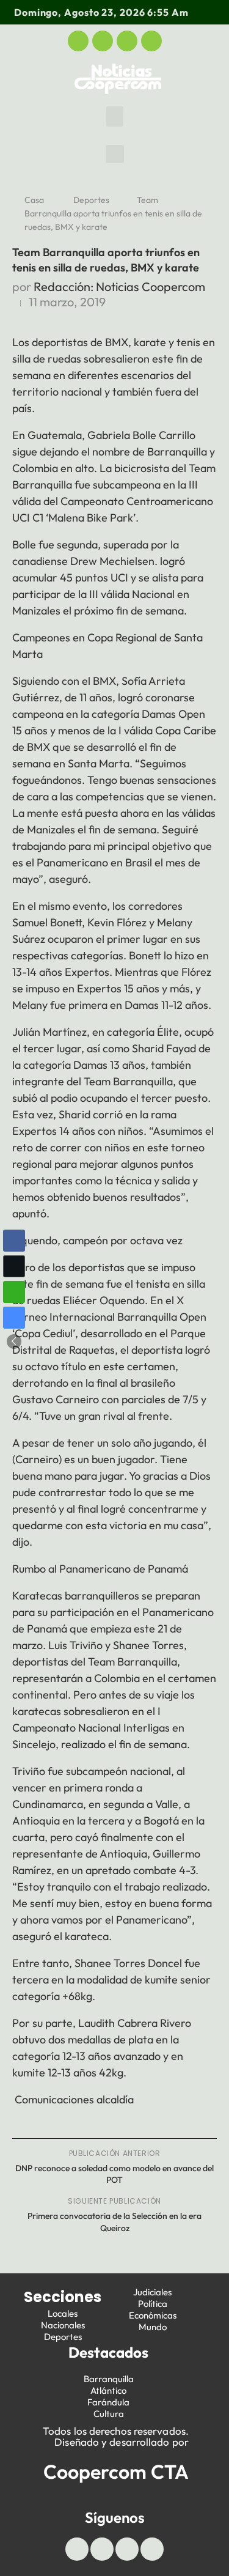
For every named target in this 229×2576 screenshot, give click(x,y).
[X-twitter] (103, 41)
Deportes (91, 200)
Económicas (153, 2315)
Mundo (153, 2327)
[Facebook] (78, 41)
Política (153, 2304)
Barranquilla (109, 2379)
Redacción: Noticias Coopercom (119, 286)
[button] (115, 116)
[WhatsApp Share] (14, 1292)
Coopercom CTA (116, 2471)
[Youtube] (127, 41)
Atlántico (108, 2390)
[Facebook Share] (14, 1241)
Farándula (108, 2402)
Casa (34, 200)
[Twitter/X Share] (14, 1266)
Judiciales (152, 2292)
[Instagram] (151, 41)
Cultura (109, 2414)
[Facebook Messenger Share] (14, 1318)
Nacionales (63, 2325)
